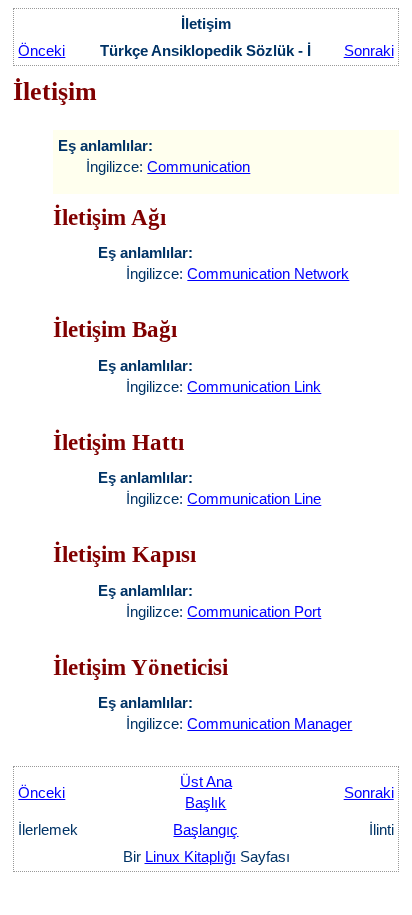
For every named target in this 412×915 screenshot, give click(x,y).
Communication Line (254, 498)
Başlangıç (205, 829)
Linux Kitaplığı (190, 856)
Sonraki (369, 50)
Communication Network (268, 273)
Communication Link (254, 386)
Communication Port (254, 611)
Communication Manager (269, 723)
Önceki (41, 50)
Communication (198, 166)
